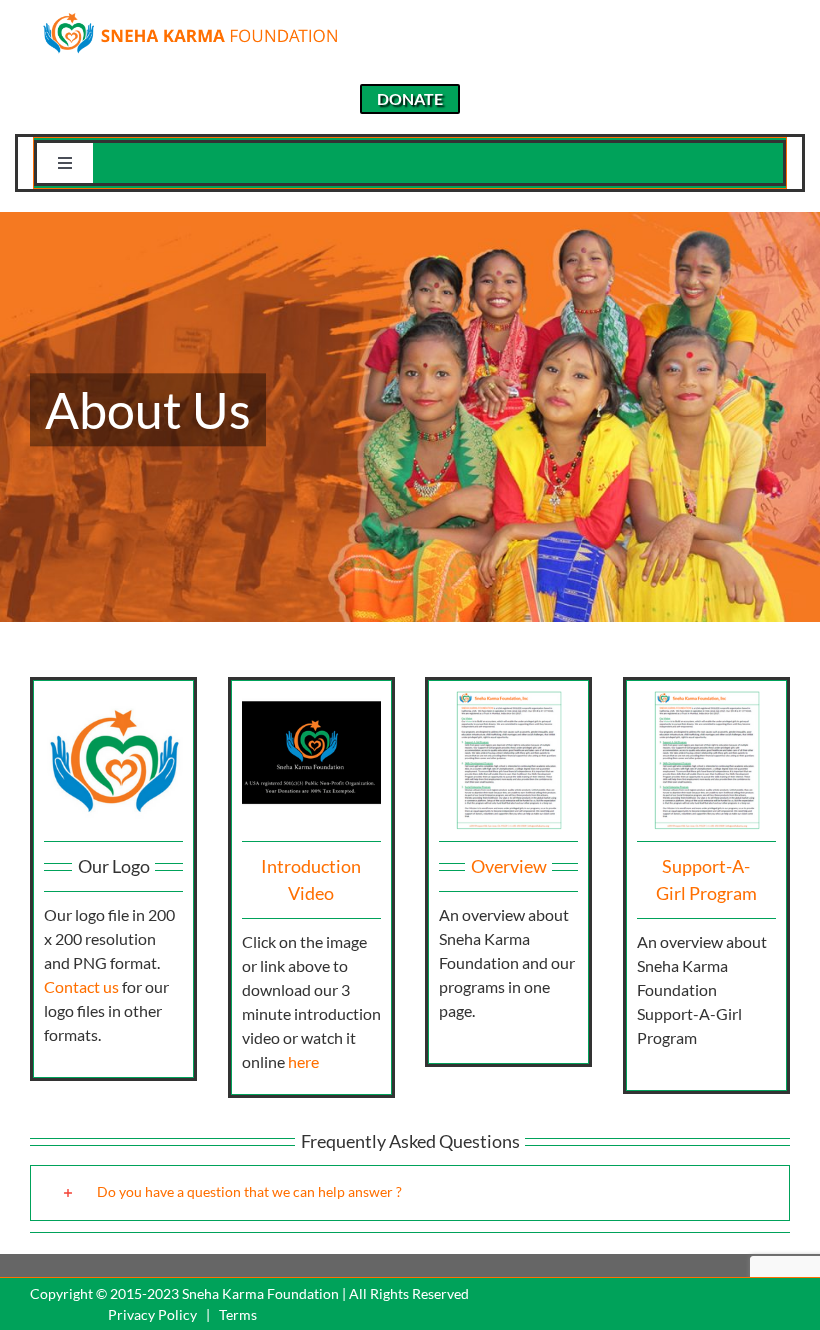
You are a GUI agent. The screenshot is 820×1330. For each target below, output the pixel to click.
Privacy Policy (152, 1314)
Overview (509, 866)
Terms (238, 1314)
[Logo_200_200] (113, 698)
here (303, 1061)
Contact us (81, 986)
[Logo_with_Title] (190, 17)
